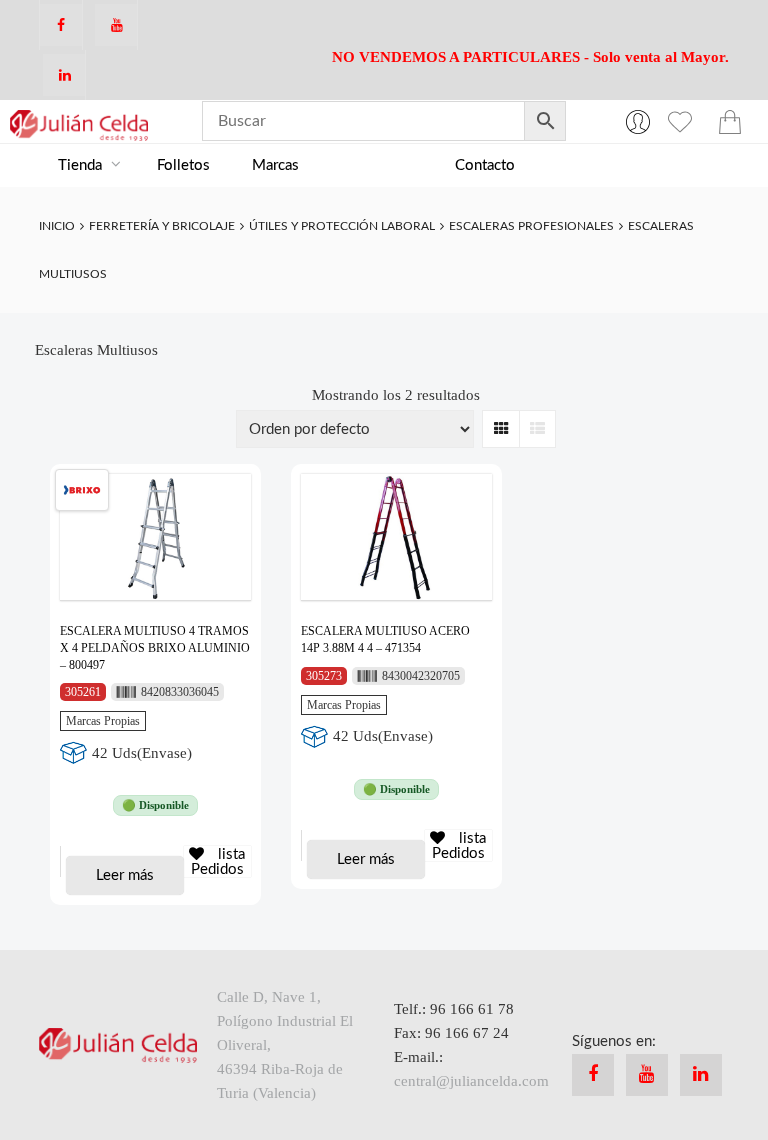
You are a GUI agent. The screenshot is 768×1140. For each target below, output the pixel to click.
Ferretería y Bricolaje (162, 226)
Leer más (125, 875)
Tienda (82, 165)
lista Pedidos (218, 862)
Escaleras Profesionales (531, 226)
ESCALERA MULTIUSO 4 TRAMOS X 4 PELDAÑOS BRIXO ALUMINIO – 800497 (155, 648)
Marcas (275, 165)
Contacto (485, 165)
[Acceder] (638, 121)
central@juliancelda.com (471, 1081)
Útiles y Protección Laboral (342, 226)
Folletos (183, 165)
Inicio (57, 226)
